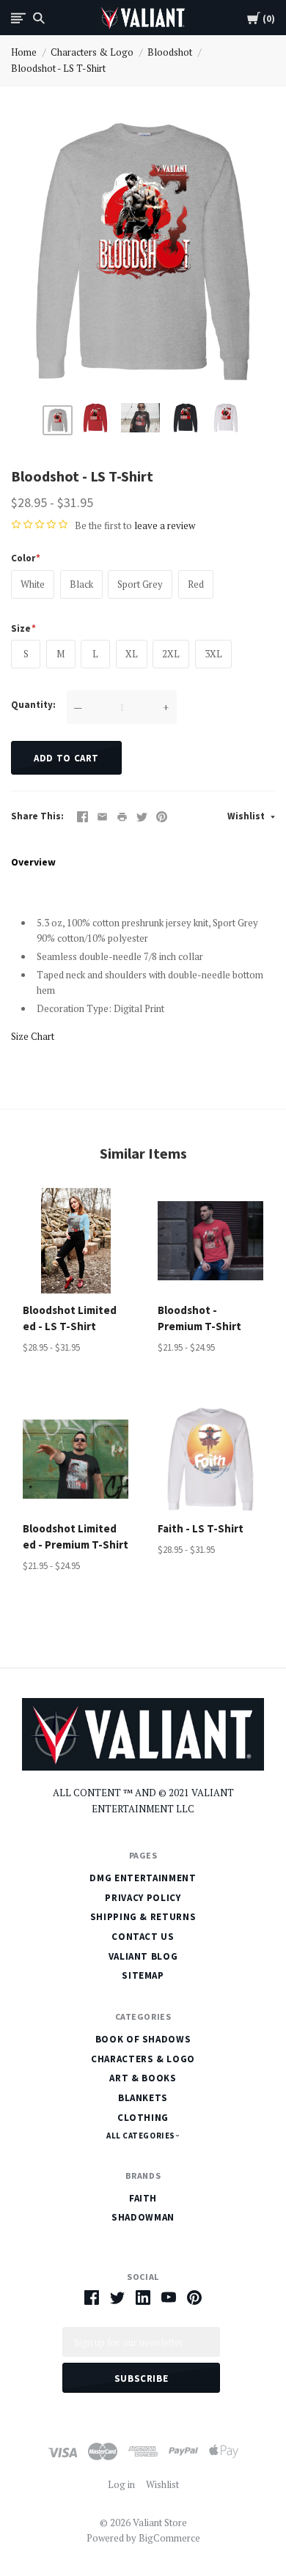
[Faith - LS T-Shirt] (210, 1459)
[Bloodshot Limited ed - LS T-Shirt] (76, 1241)
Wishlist (247, 816)
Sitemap (143, 1975)
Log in (121, 2484)
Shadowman (143, 2217)
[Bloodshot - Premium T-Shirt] (210, 1241)
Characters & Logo (92, 52)
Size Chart (33, 1036)
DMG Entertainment (143, 1878)
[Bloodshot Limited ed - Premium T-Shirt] (76, 1459)
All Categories (142, 2136)
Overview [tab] (33, 862)
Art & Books (143, 2078)
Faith (143, 2198)
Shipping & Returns (143, 1917)
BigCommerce (169, 2538)
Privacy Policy (143, 1898)
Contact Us (143, 1937)
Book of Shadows (143, 2039)
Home (24, 52)
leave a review (165, 525)
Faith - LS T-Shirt (201, 1528)
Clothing (143, 2118)
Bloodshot (170, 52)
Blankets (143, 2098)
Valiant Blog (143, 1956)
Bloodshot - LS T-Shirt (58, 68)
